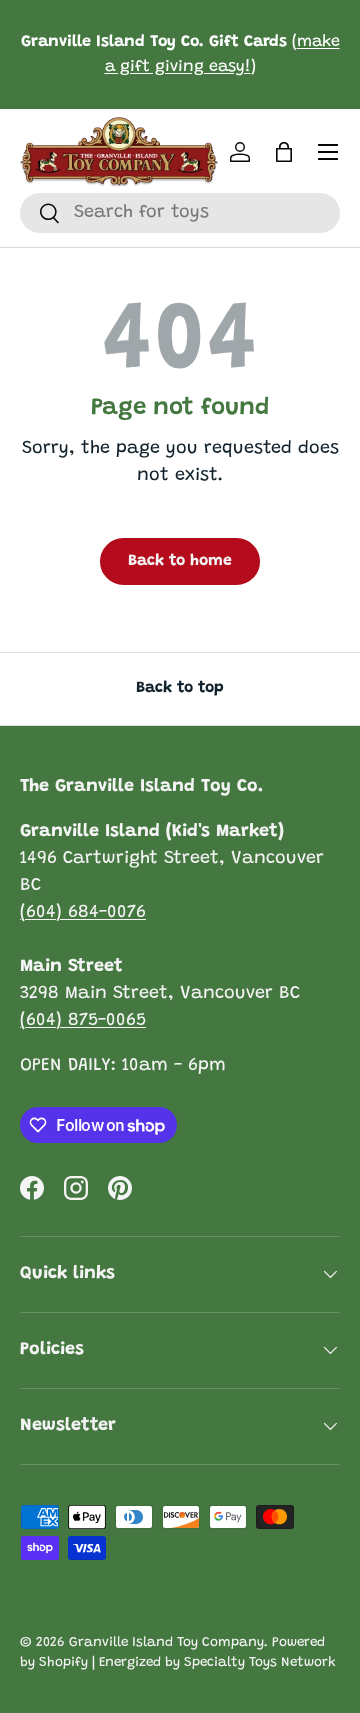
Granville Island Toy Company (166, 1643)
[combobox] (180, 213)
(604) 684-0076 (83, 913)
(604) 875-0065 (83, 1021)
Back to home (180, 561)
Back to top (180, 688)
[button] (284, 152)
